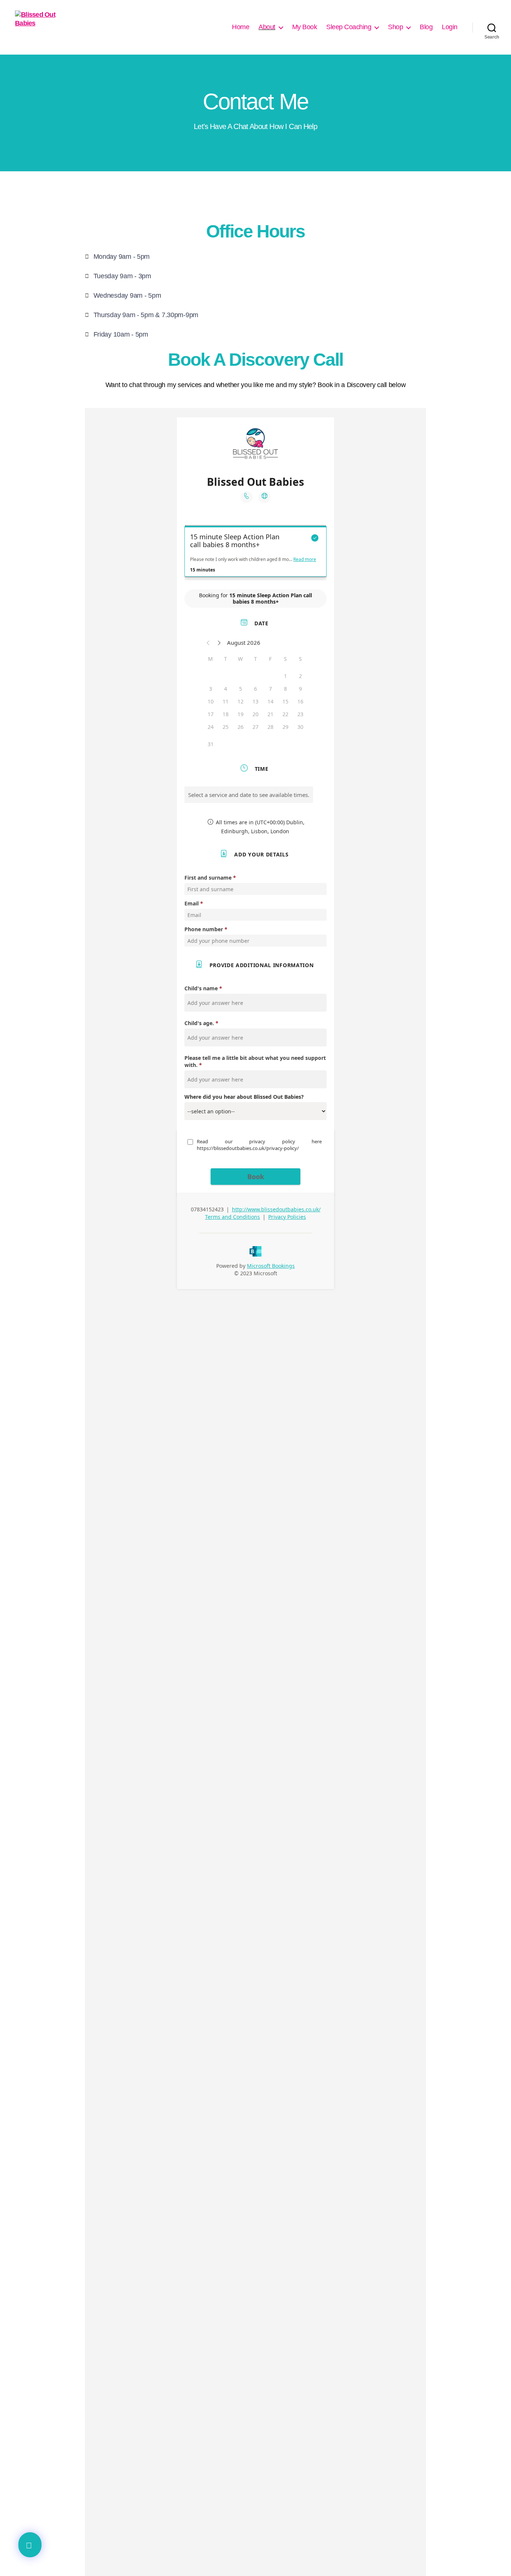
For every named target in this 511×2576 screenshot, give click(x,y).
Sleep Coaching (349, 27)
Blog (426, 27)
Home (241, 27)
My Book (305, 27)
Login (450, 27)
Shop (395, 27)
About (267, 27)
